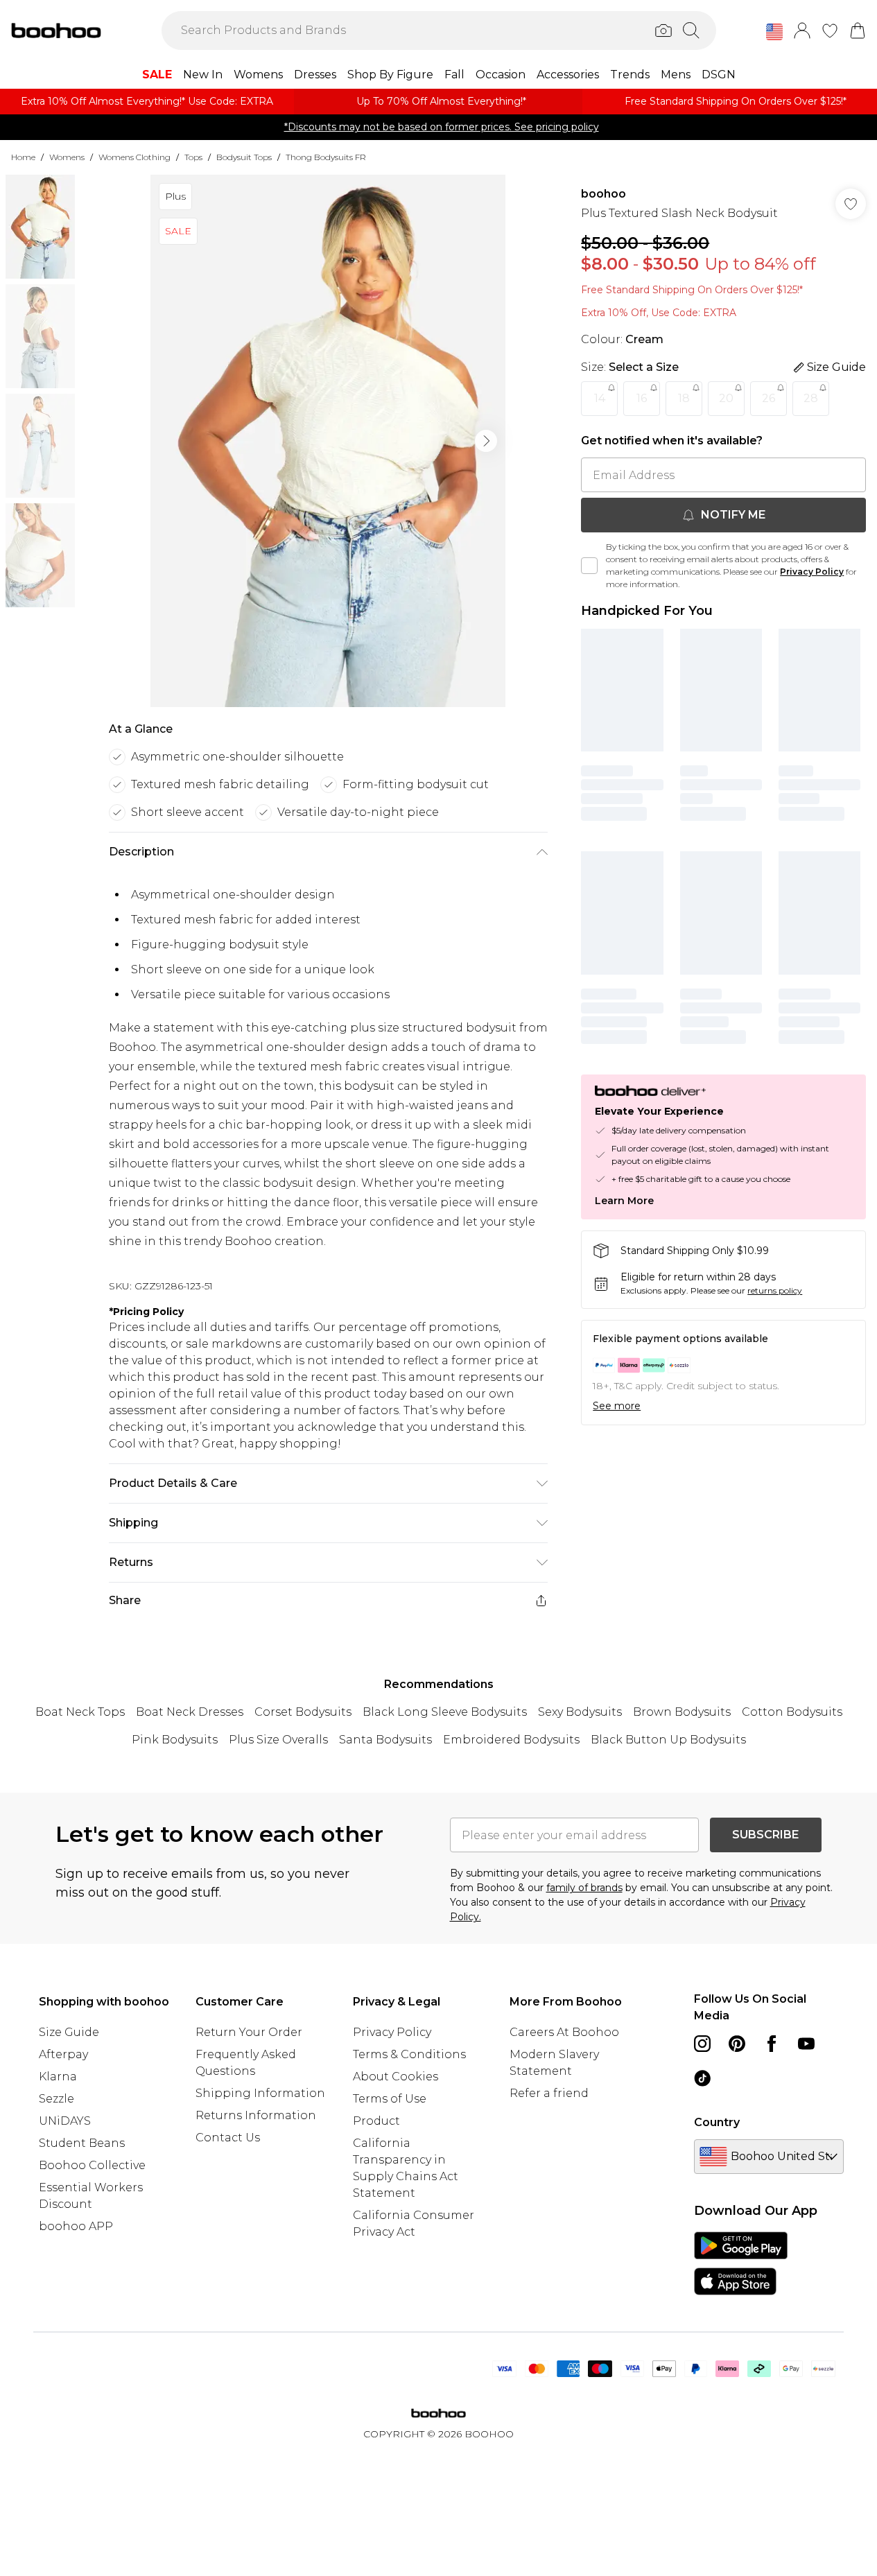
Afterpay (63, 2054)
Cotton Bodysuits (792, 1712)
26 (769, 398)
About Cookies (396, 2077)
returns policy (775, 1290)
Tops (193, 157)
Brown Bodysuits (682, 1712)
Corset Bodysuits (303, 1712)
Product (376, 2121)
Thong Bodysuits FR (326, 157)
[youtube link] (806, 2044)
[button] (774, 32)
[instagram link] (702, 2044)
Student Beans (82, 2143)
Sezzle (57, 2099)
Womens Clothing (134, 157)
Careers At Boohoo (564, 2032)
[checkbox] (589, 566)
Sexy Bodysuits (580, 1712)
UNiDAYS (65, 2121)
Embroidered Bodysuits (511, 1740)
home (23, 157)
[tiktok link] (702, 2078)
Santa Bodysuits (385, 1740)
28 (811, 398)
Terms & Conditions (409, 2054)
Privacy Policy (812, 572)
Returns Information (256, 2115)
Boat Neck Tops (80, 1712)
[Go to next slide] (486, 441)
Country (717, 2122)
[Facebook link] (772, 2044)
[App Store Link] (741, 2263)
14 (600, 398)
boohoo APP (76, 2226)
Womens (67, 157)
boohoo (604, 194)
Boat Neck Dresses (190, 1712)
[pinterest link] (737, 2044)
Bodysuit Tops (244, 157)
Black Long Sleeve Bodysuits (445, 1712)
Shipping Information (260, 2093)
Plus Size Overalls (278, 1740)
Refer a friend (549, 2093)
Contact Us (228, 2138)
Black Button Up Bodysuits (668, 1740)
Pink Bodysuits (175, 1740)
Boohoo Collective (92, 2165)
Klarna (58, 2077)
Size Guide (69, 2032)
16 (642, 398)
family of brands (584, 1888)
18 (684, 398)
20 (726, 398)
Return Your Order (249, 2032)
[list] (328, 441)
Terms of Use (390, 2099)
